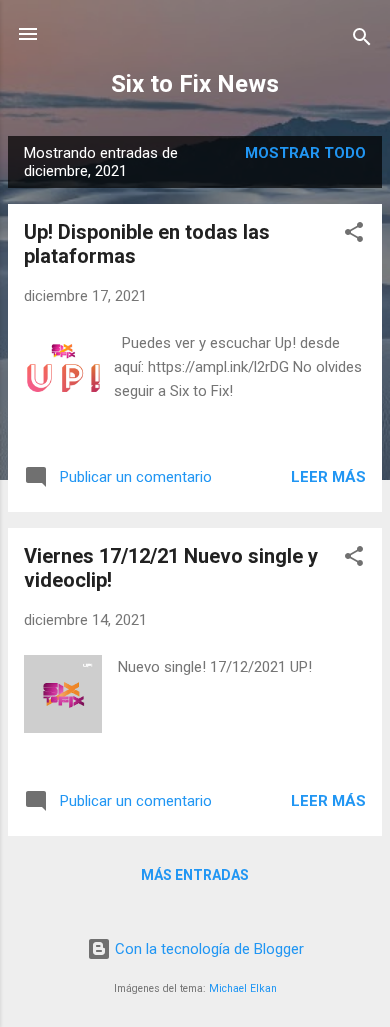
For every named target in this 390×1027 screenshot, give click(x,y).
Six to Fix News (195, 84)
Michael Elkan (243, 988)
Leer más (328, 477)
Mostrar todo (305, 153)
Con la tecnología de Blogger (207, 949)
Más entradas (195, 875)
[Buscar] (362, 40)
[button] (354, 235)
